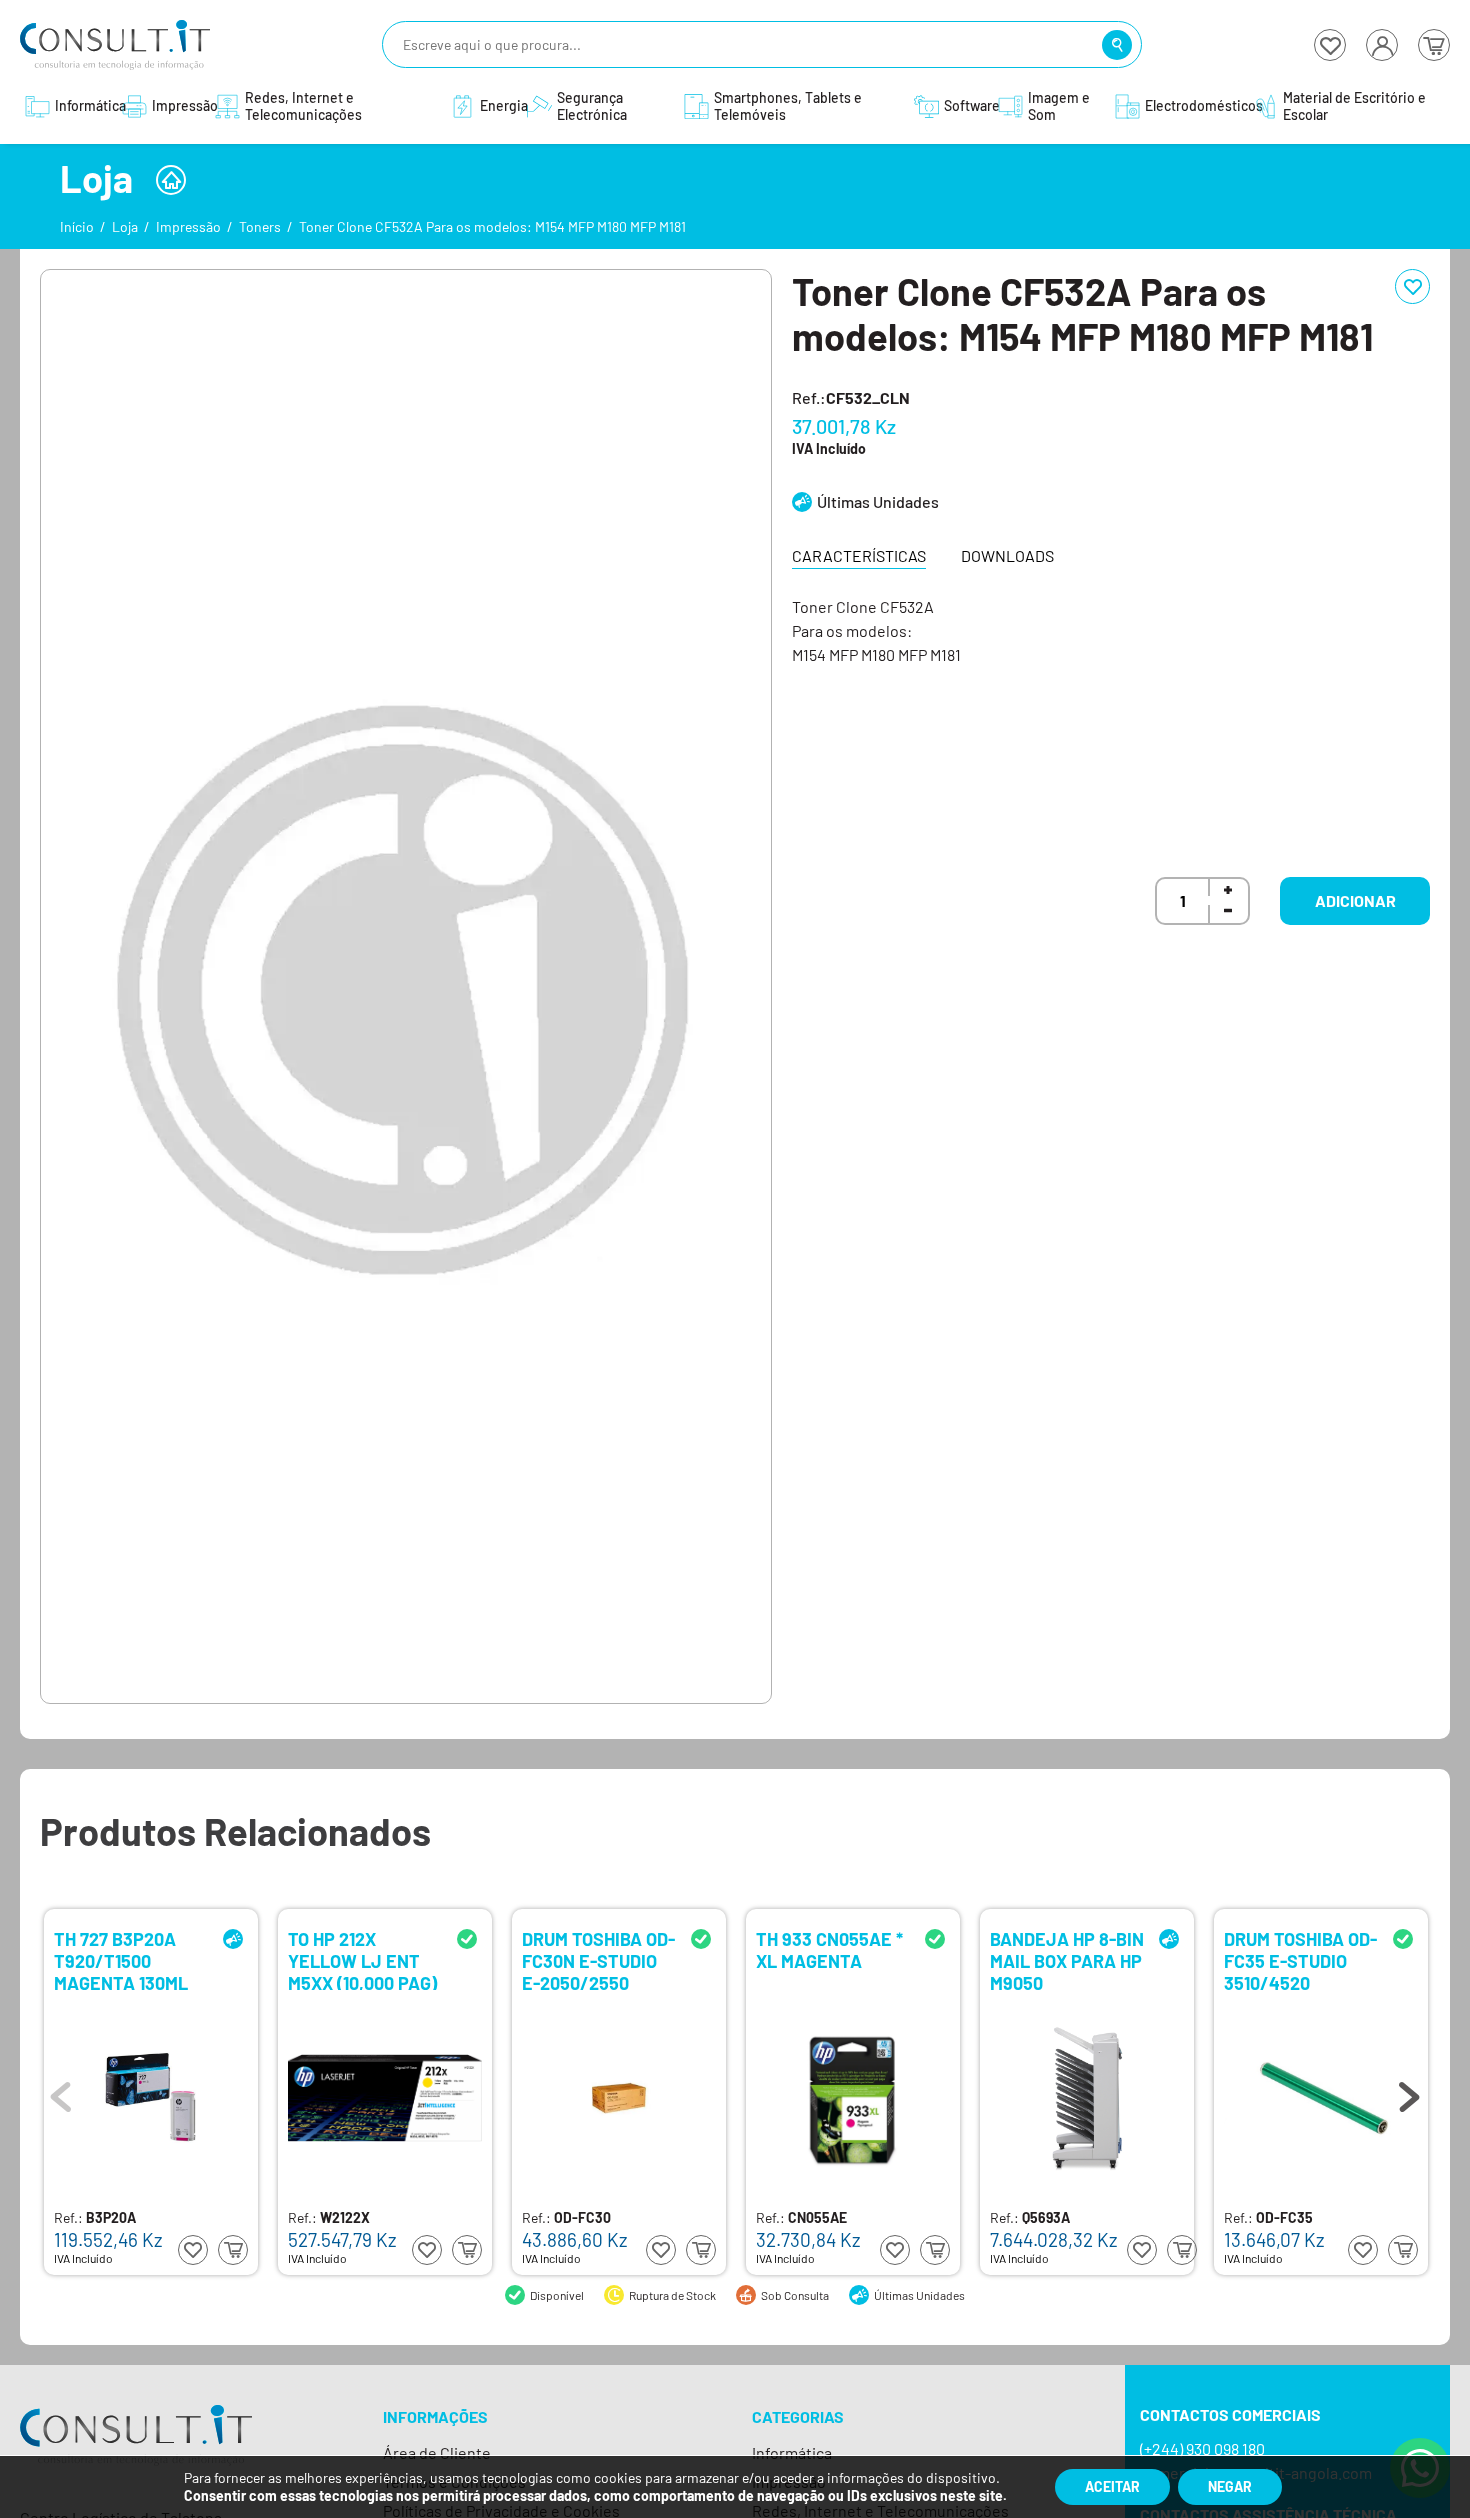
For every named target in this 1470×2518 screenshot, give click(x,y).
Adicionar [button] (1355, 900)
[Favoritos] (1330, 45)
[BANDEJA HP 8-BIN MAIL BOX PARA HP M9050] (1087, 2098)
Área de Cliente (437, 2452)
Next (1409, 2092)
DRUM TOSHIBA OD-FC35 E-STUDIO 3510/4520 (1300, 1959)
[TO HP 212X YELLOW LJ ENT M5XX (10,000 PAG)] (385, 2098)
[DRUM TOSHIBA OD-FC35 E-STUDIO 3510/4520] (1321, 2098)
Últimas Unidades (878, 501)
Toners (260, 226)
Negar (1230, 2486)
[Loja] (171, 180)
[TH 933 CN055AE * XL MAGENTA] (853, 2098)
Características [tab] (859, 555)
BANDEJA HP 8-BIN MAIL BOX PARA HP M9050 (1067, 1959)
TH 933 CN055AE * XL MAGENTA (829, 1950)
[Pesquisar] (1117, 45)
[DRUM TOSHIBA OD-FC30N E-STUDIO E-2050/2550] (619, 2098)
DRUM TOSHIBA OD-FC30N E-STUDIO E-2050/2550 (598, 1959)
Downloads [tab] (1007, 555)
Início (77, 226)
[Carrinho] (1434, 45)
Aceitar (1112, 2486)
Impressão (188, 226)
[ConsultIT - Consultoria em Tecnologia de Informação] (136, 2453)
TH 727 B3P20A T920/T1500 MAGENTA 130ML (121, 1959)
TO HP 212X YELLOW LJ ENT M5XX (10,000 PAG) (362, 1959)
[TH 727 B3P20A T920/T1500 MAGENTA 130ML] (151, 2098)
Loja (125, 226)
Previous (61, 2092)
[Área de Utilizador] (1382, 45)
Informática (792, 2452)
